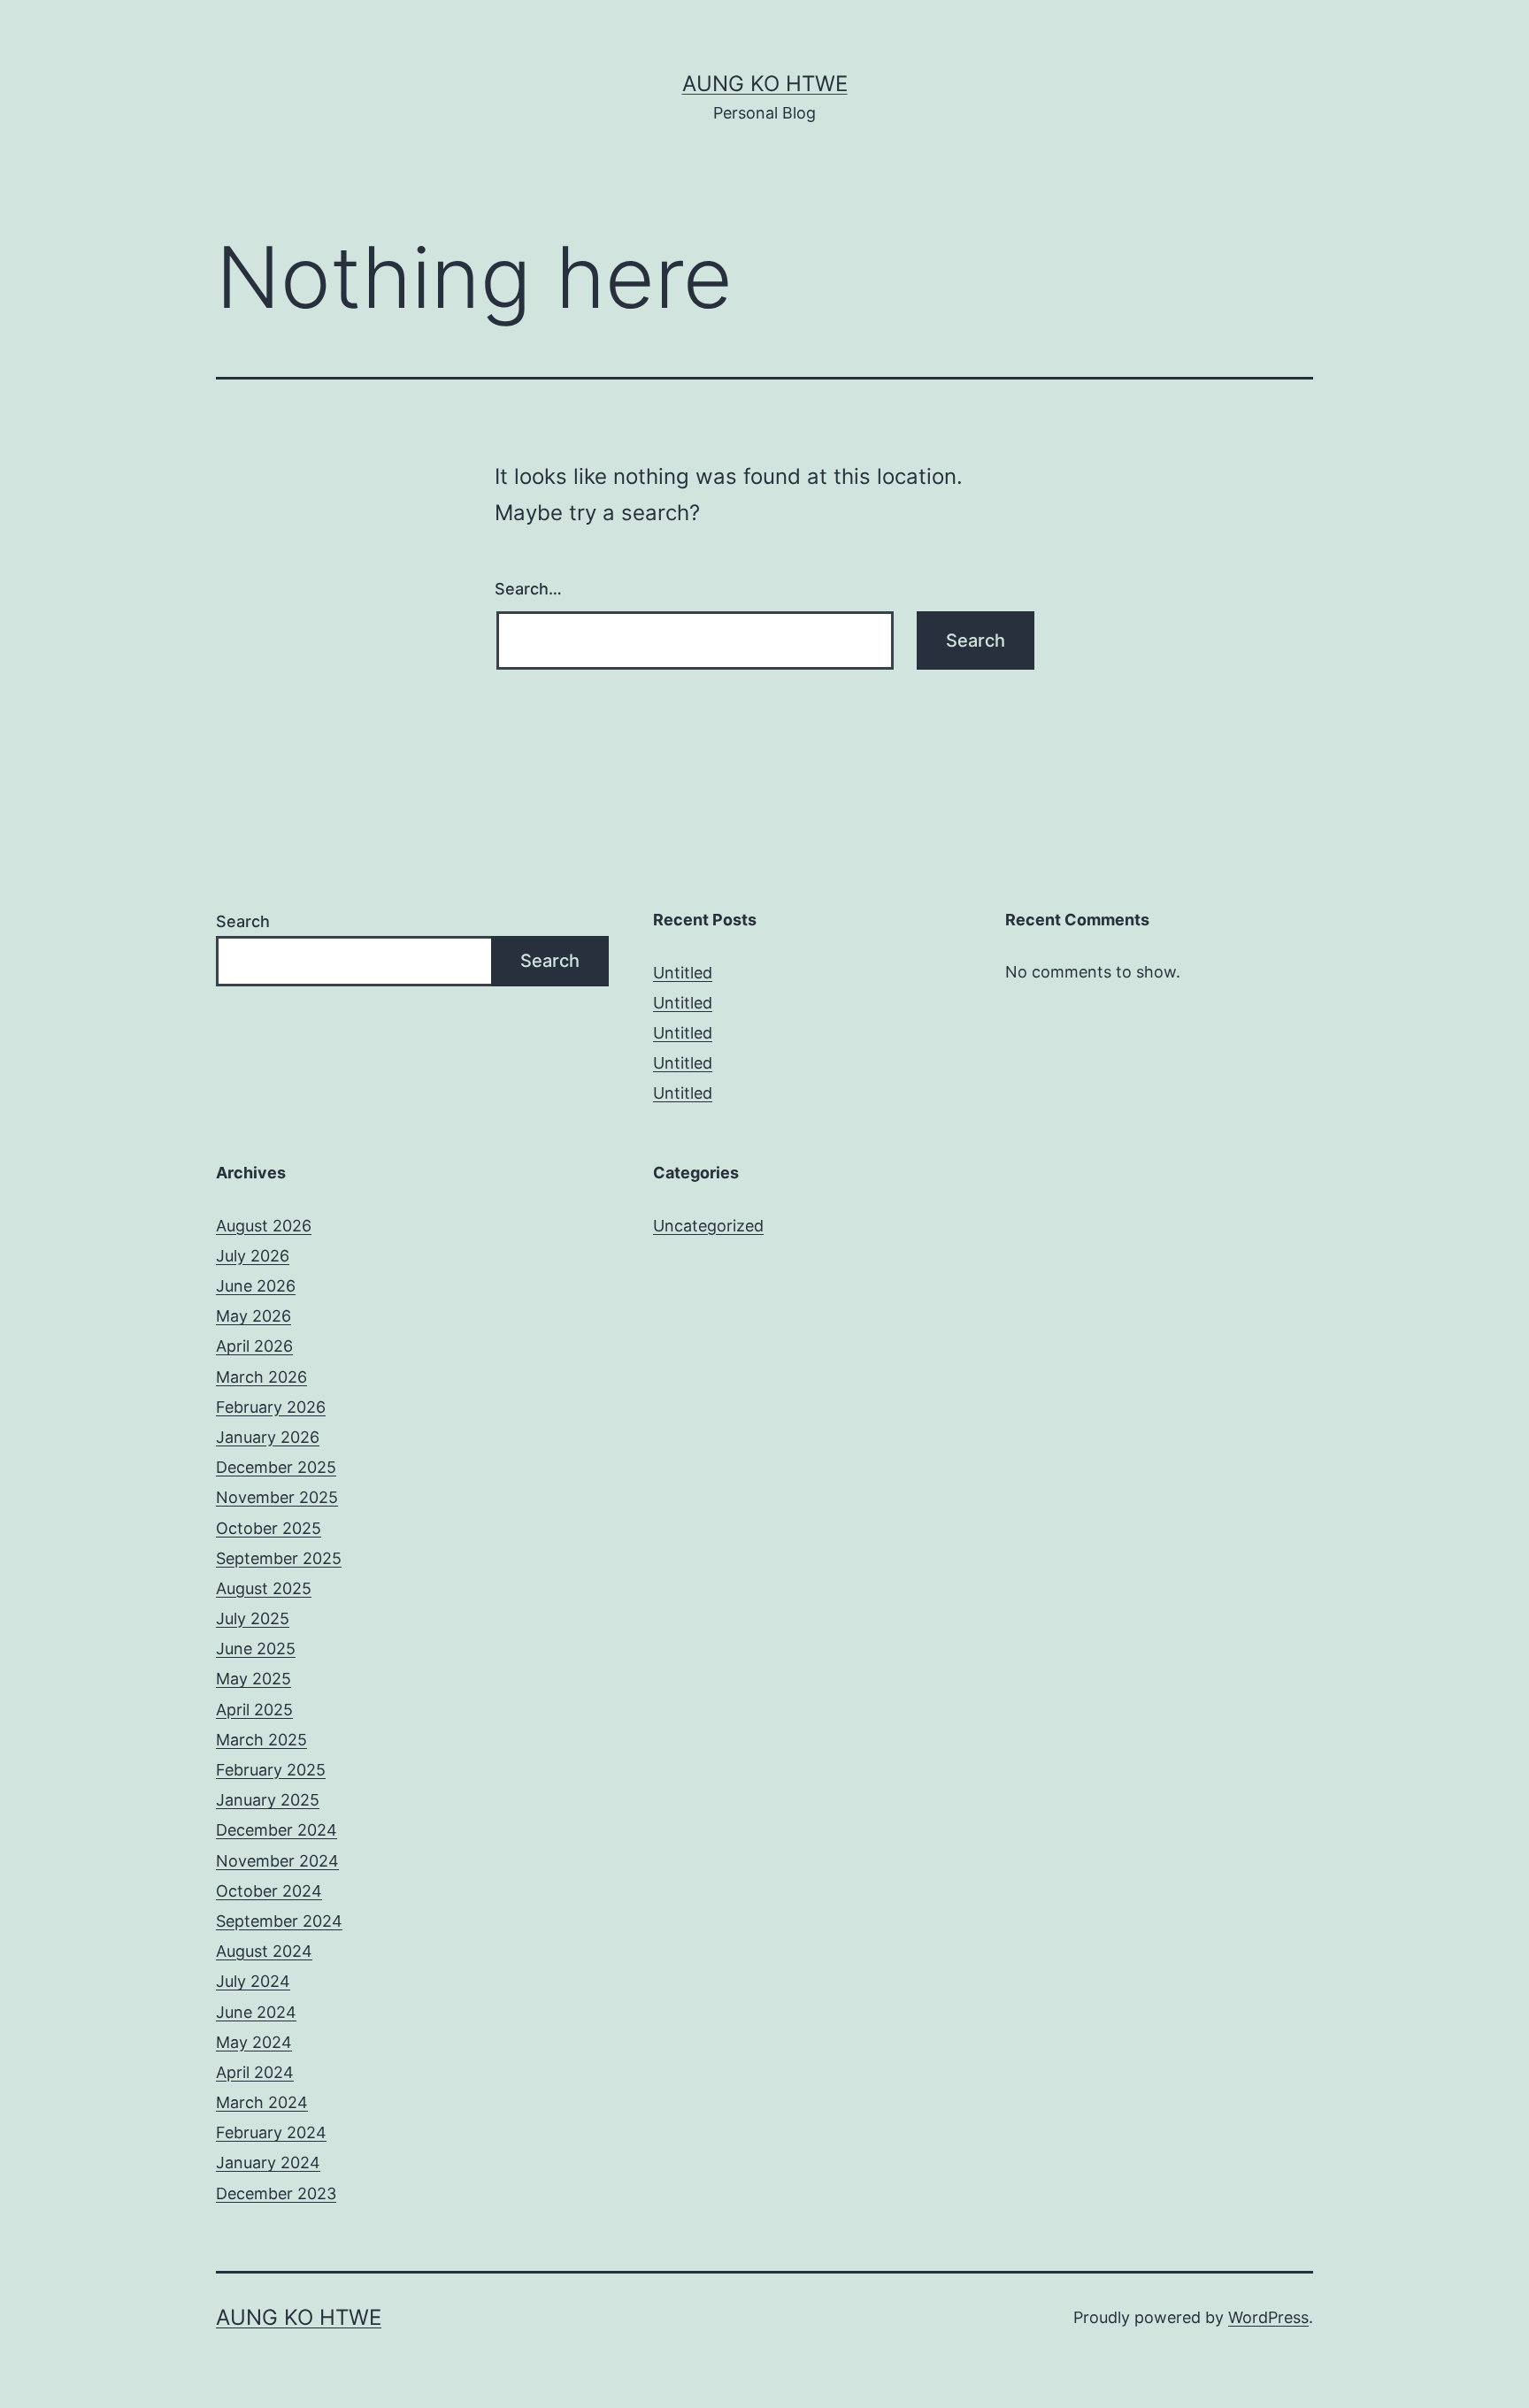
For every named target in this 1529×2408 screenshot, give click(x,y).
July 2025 (253, 1618)
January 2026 (268, 1437)
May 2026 (254, 1316)
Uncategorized (708, 1226)
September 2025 (279, 1558)
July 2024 (253, 1981)
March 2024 (262, 2102)
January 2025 (268, 1800)
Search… (528, 589)
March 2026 (261, 1377)
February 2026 (271, 1407)
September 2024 (279, 1921)
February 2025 (271, 1770)
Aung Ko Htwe (765, 84)
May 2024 (254, 2042)
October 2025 (269, 1528)
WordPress (1268, 2317)
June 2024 (256, 2012)
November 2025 (277, 1497)
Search (243, 921)
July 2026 (253, 1256)
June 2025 (256, 1649)
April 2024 (255, 2072)
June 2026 (256, 1286)
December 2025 (276, 1467)
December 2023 (276, 2193)
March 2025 (261, 1740)
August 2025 (264, 1588)
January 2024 (268, 2163)
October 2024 (269, 1891)
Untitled (683, 973)
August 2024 (264, 1951)
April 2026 (254, 1346)
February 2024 (271, 2132)
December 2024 (277, 1830)
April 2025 (254, 1710)
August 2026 (264, 1226)
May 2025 (254, 1679)
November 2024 (277, 1861)
